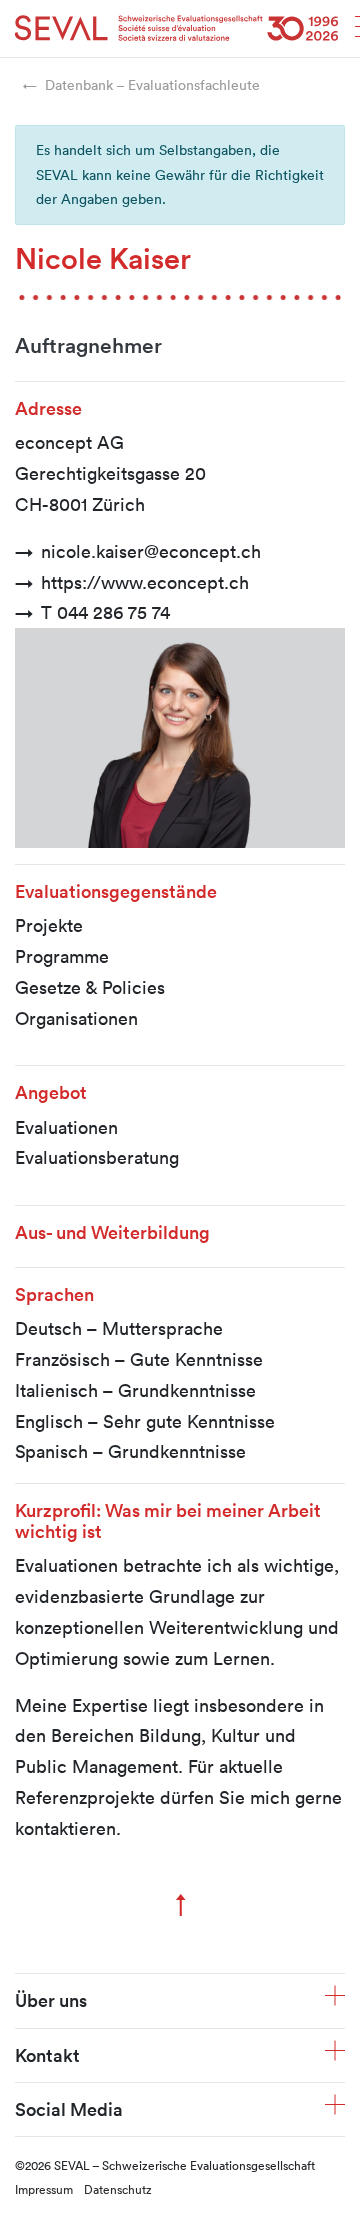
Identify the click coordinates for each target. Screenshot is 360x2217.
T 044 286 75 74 (105, 612)
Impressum (44, 2189)
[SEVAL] (177, 28)
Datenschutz (118, 2189)
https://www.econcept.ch (145, 582)
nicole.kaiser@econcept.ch (151, 551)
